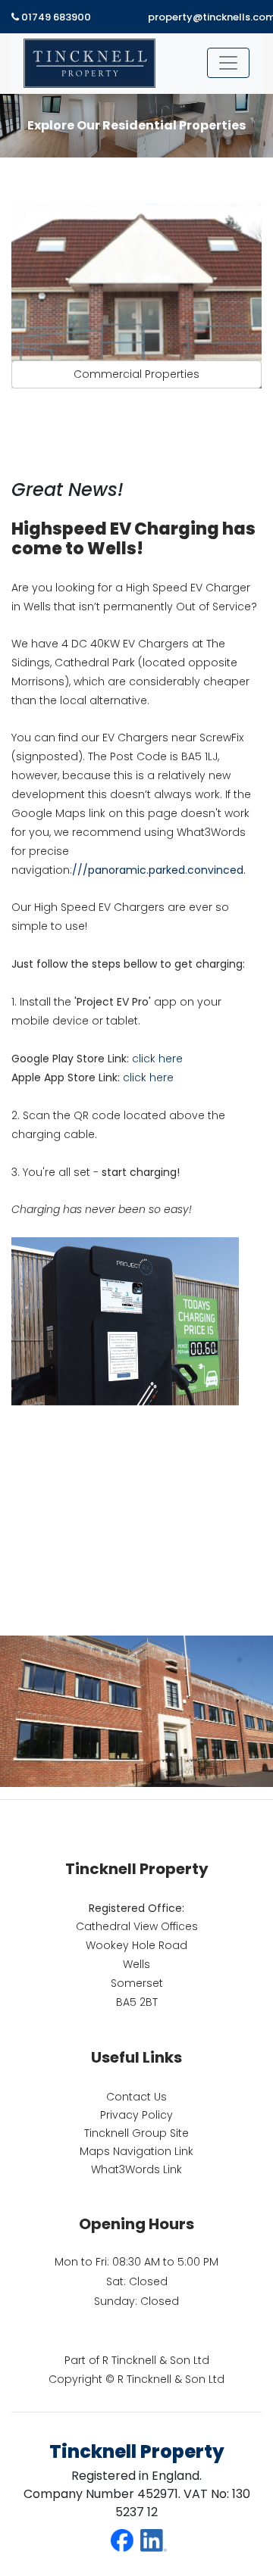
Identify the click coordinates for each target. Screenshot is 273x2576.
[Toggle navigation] (228, 63)
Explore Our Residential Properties (136, 125)
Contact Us (136, 2097)
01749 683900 (55, 17)
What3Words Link (136, 2169)
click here (157, 1059)
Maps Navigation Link (136, 2151)
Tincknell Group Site (136, 2133)
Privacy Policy (136, 2115)
